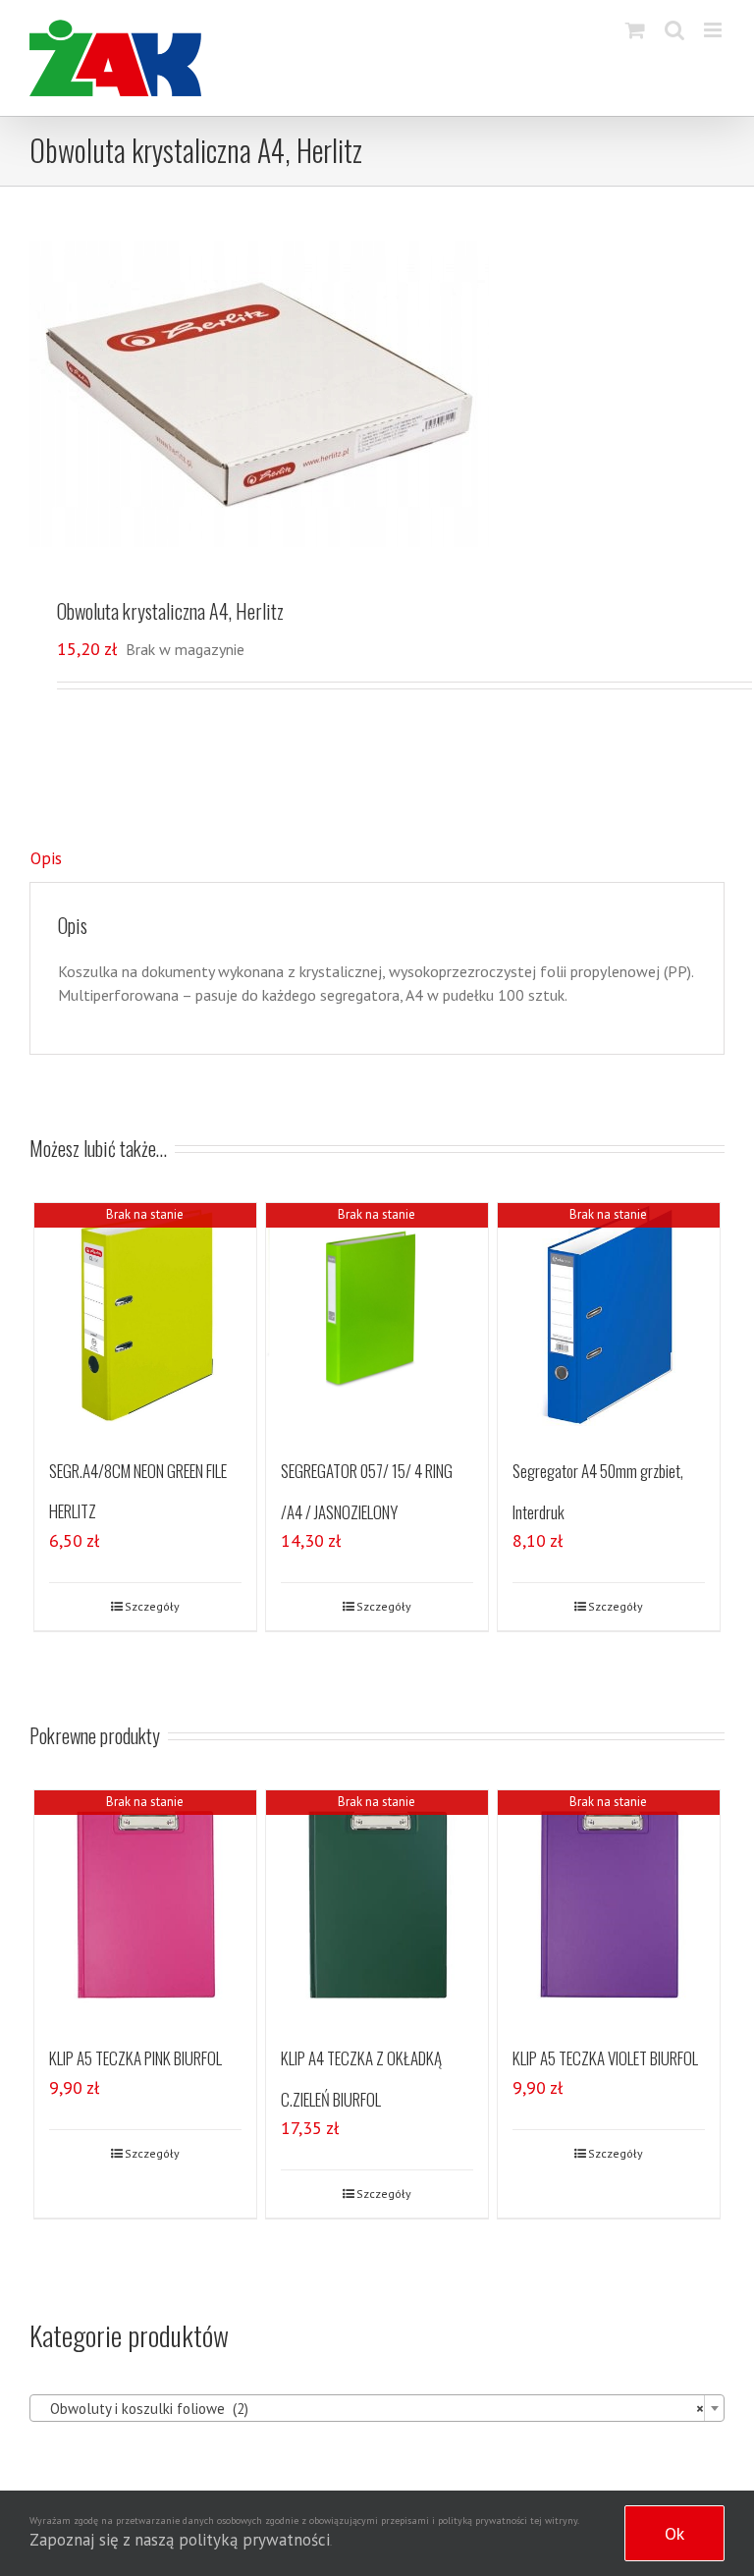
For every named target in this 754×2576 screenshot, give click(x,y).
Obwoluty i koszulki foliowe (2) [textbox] (371, 2409)
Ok (674, 2533)
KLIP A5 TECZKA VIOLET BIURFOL (605, 2058)
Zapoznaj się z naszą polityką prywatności (180, 2540)
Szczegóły (152, 1606)
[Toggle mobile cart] (635, 30)
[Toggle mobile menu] (714, 30)
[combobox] (377, 2408)
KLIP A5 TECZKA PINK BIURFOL (135, 2058)
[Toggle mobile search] (674, 30)
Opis (46, 858)
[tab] (377, 859)
